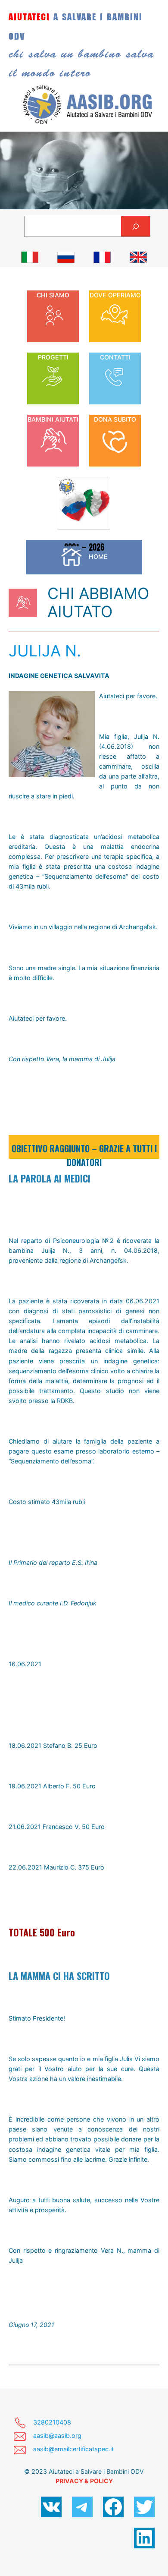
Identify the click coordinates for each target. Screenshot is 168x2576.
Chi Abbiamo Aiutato (98, 602)
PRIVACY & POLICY (84, 2481)
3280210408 (52, 2422)
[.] (30, 257)
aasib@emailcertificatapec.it (73, 2449)
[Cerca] (135, 226)
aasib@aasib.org (57, 2436)
